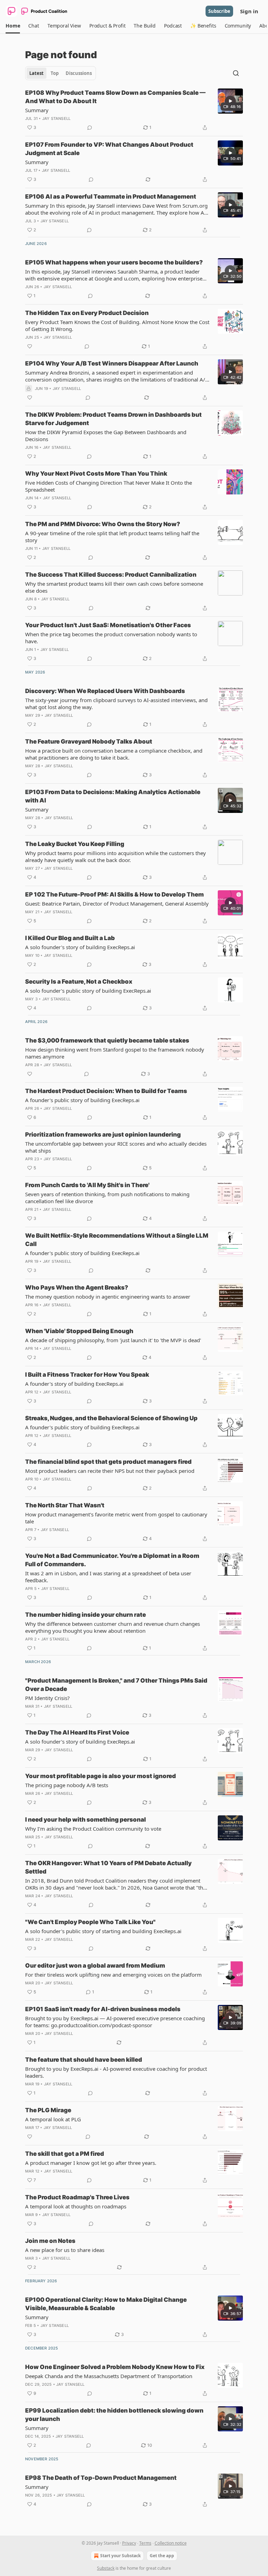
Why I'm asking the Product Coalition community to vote (93, 1829)
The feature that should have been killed (84, 2060)
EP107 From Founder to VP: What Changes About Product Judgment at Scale (109, 149)
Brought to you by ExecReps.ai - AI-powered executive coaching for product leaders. (116, 2072)
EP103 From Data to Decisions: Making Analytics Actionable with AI (113, 796)
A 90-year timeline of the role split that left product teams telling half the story (112, 537)
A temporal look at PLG (53, 2119)
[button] (13, 26)
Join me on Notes (50, 2241)
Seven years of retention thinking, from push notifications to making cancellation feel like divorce (107, 1198)
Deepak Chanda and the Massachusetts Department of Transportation (109, 2376)
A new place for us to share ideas (65, 2250)
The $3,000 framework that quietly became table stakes (107, 1040)
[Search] (236, 73)
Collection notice (171, 2543)
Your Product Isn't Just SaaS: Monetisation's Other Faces (108, 625)
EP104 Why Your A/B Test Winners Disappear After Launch (112, 363)
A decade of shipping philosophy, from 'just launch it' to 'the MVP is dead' (113, 1340)
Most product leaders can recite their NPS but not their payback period (110, 1471)
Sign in (249, 11)
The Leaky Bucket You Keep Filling (75, 844)
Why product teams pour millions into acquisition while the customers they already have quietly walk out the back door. (116, 856)
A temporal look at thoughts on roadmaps (76, 2206)
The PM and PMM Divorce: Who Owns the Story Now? (103, 524)
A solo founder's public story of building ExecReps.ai (88, 991)
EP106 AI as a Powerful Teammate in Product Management (111, 197)
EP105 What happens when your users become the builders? (114, 262)
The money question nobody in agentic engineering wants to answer (108, 1297)
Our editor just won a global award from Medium (95, 1966)
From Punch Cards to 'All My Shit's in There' (87, 1185)
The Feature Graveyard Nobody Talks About (89, 741)
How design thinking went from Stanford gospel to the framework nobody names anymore (115, 1053)
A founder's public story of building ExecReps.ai (82, 1100)
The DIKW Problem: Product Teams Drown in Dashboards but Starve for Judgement (113, 419)
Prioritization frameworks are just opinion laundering (103, 1135)
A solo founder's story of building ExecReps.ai (80, 947)
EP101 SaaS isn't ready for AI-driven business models (103, 2009)
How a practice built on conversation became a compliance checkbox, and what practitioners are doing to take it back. (114, 754)
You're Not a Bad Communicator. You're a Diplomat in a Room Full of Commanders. (112, 1560)
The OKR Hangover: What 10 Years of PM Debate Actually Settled (108, 1867)
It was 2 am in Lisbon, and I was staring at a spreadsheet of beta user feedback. (108, 1577)
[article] (134, 110)
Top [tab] (55, 73)
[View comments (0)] (90, 128)
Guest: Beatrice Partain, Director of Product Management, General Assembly (117, 903)
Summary (37, 110)
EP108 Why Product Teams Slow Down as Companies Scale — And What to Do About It (115, 97)
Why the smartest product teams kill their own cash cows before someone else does (114, 587)
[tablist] (61, 73)
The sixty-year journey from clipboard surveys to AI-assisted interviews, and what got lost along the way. (116, 703)
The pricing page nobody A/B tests (67, 1785)
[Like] (30, 346)
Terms (145, 2543)
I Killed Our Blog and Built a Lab (70, 938)
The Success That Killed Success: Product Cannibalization (111, 575)
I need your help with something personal (85, 1820)
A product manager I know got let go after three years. (91, 2163)
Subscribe (219, 11)
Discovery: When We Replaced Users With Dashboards (105, 691)
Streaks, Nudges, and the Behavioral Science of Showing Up (111, 1418)
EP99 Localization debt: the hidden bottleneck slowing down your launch (114, 2415)
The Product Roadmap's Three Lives (77, 2197)
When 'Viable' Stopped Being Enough (79, 1331)
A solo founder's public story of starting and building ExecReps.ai (103, 1931)
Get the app (162, 2556)
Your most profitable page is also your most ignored (100, 1776)
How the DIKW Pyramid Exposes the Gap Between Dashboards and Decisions (106, 436)
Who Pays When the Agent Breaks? (77, 1287)
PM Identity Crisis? (47, 1698)
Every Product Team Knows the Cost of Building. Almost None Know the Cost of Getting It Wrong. (117, 325)
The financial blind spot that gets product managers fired (108, 1462)
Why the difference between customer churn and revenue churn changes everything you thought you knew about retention (113, 1627)
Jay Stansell (56, 118)
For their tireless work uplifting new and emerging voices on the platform (113, 1975)
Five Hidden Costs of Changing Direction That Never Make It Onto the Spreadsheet (109, 486)
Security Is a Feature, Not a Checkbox (79, 982)
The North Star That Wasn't (65, 1505)
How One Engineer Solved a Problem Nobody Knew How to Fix (115, 2367)
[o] (230, 101)
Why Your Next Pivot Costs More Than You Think (96, 474)
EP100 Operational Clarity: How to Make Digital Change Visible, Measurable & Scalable (106, 2304)
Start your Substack (120, 2556)
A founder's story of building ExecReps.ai (74, 1384)
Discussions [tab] (79, 73)
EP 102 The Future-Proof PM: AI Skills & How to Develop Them (114, 894)
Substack (106, 2568)
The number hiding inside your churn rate (85, 1615)
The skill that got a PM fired (65, 2154)
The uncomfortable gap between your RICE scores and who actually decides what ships (116, 1147)
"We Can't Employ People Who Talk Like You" (90, 1922)
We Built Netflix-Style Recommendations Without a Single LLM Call (117, 1240)
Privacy (129, 2543)
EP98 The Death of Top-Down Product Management (101, 2478)
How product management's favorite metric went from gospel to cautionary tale (116, 1518)
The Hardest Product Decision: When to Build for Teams (106, 1091)
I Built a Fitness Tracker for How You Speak (87, 1375)
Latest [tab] (36, 73)
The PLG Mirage (48, 2110)
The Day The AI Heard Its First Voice (77, 1732)
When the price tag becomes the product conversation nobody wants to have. (111, 638)
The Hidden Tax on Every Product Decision (87, 313)
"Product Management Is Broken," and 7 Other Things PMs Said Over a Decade (116, 1685)
